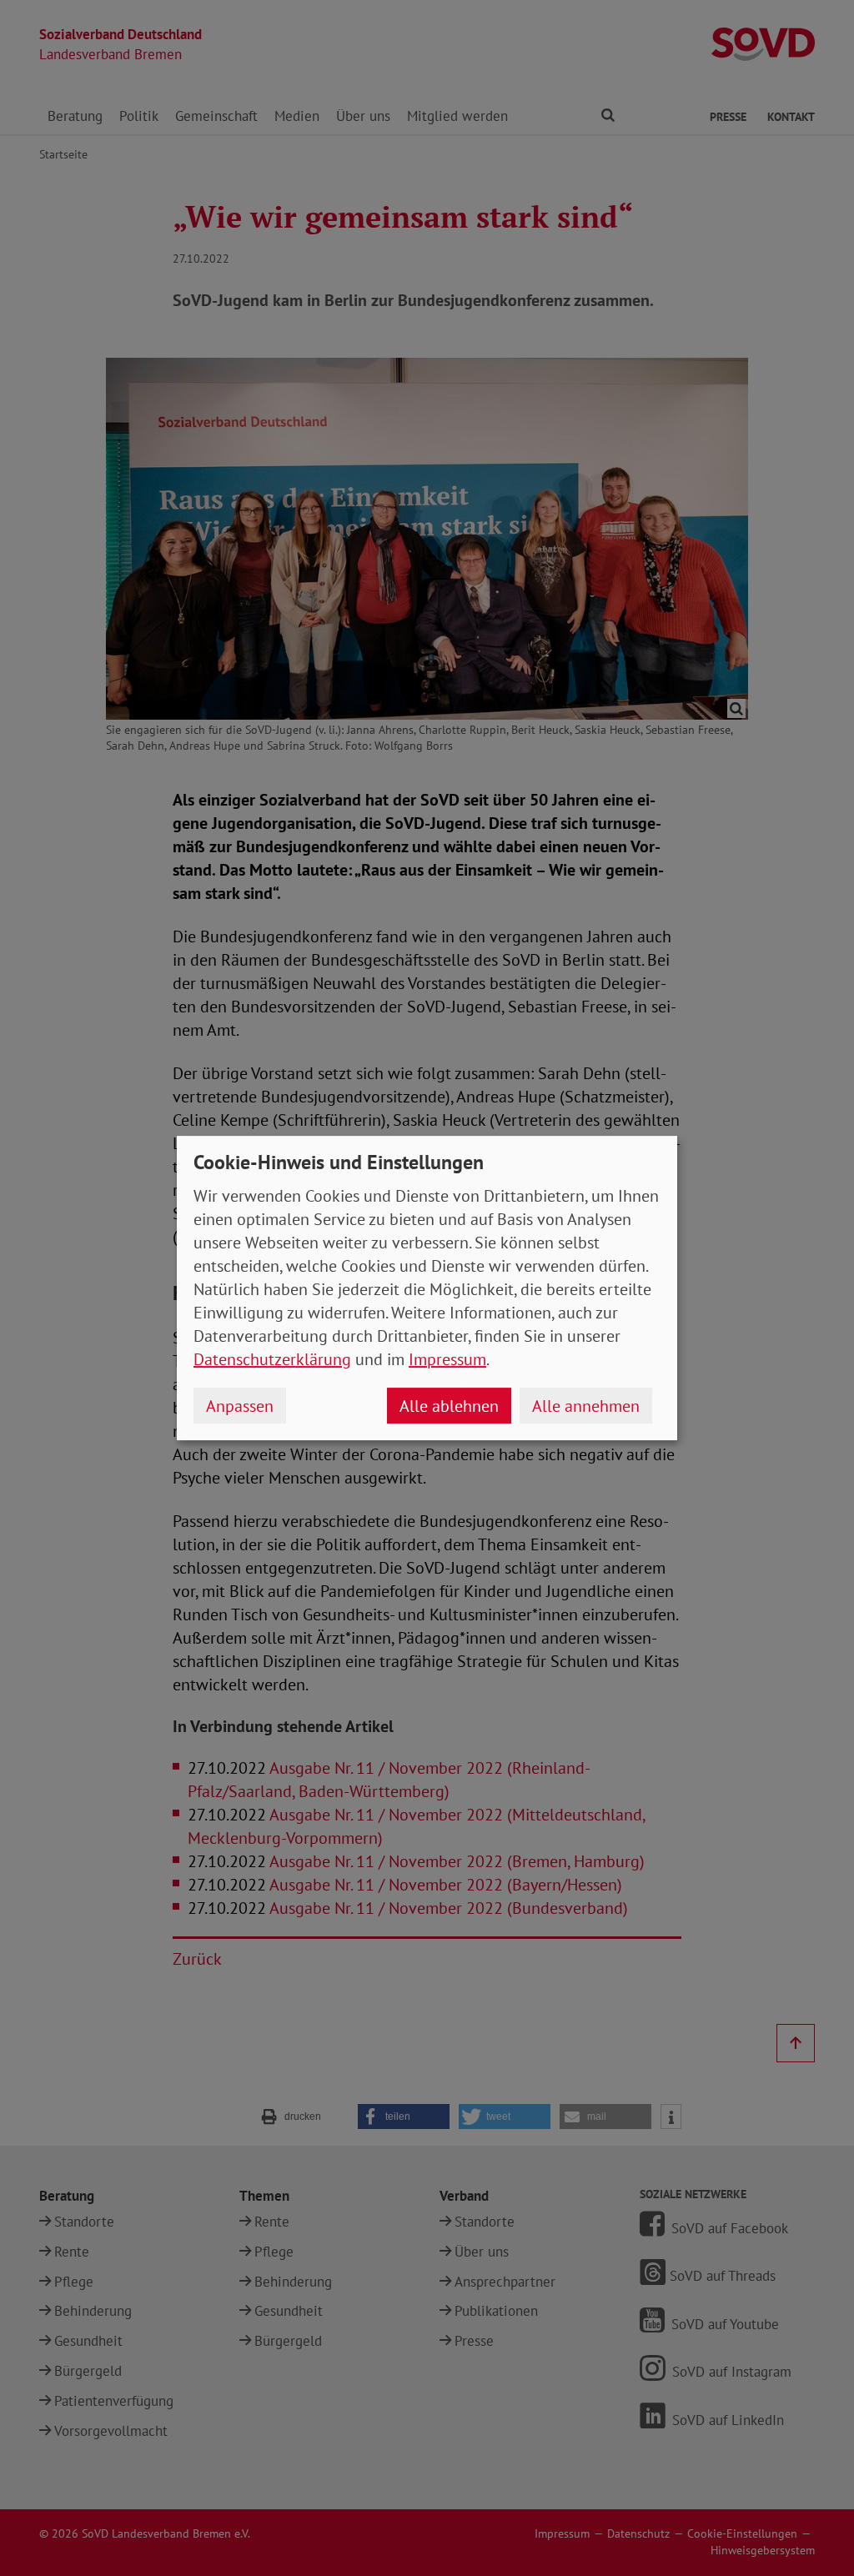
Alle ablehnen (449, 1406)
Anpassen (240, 1406)
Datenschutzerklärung (272, 1359)
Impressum (447, 1359)
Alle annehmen (586, 1406)
